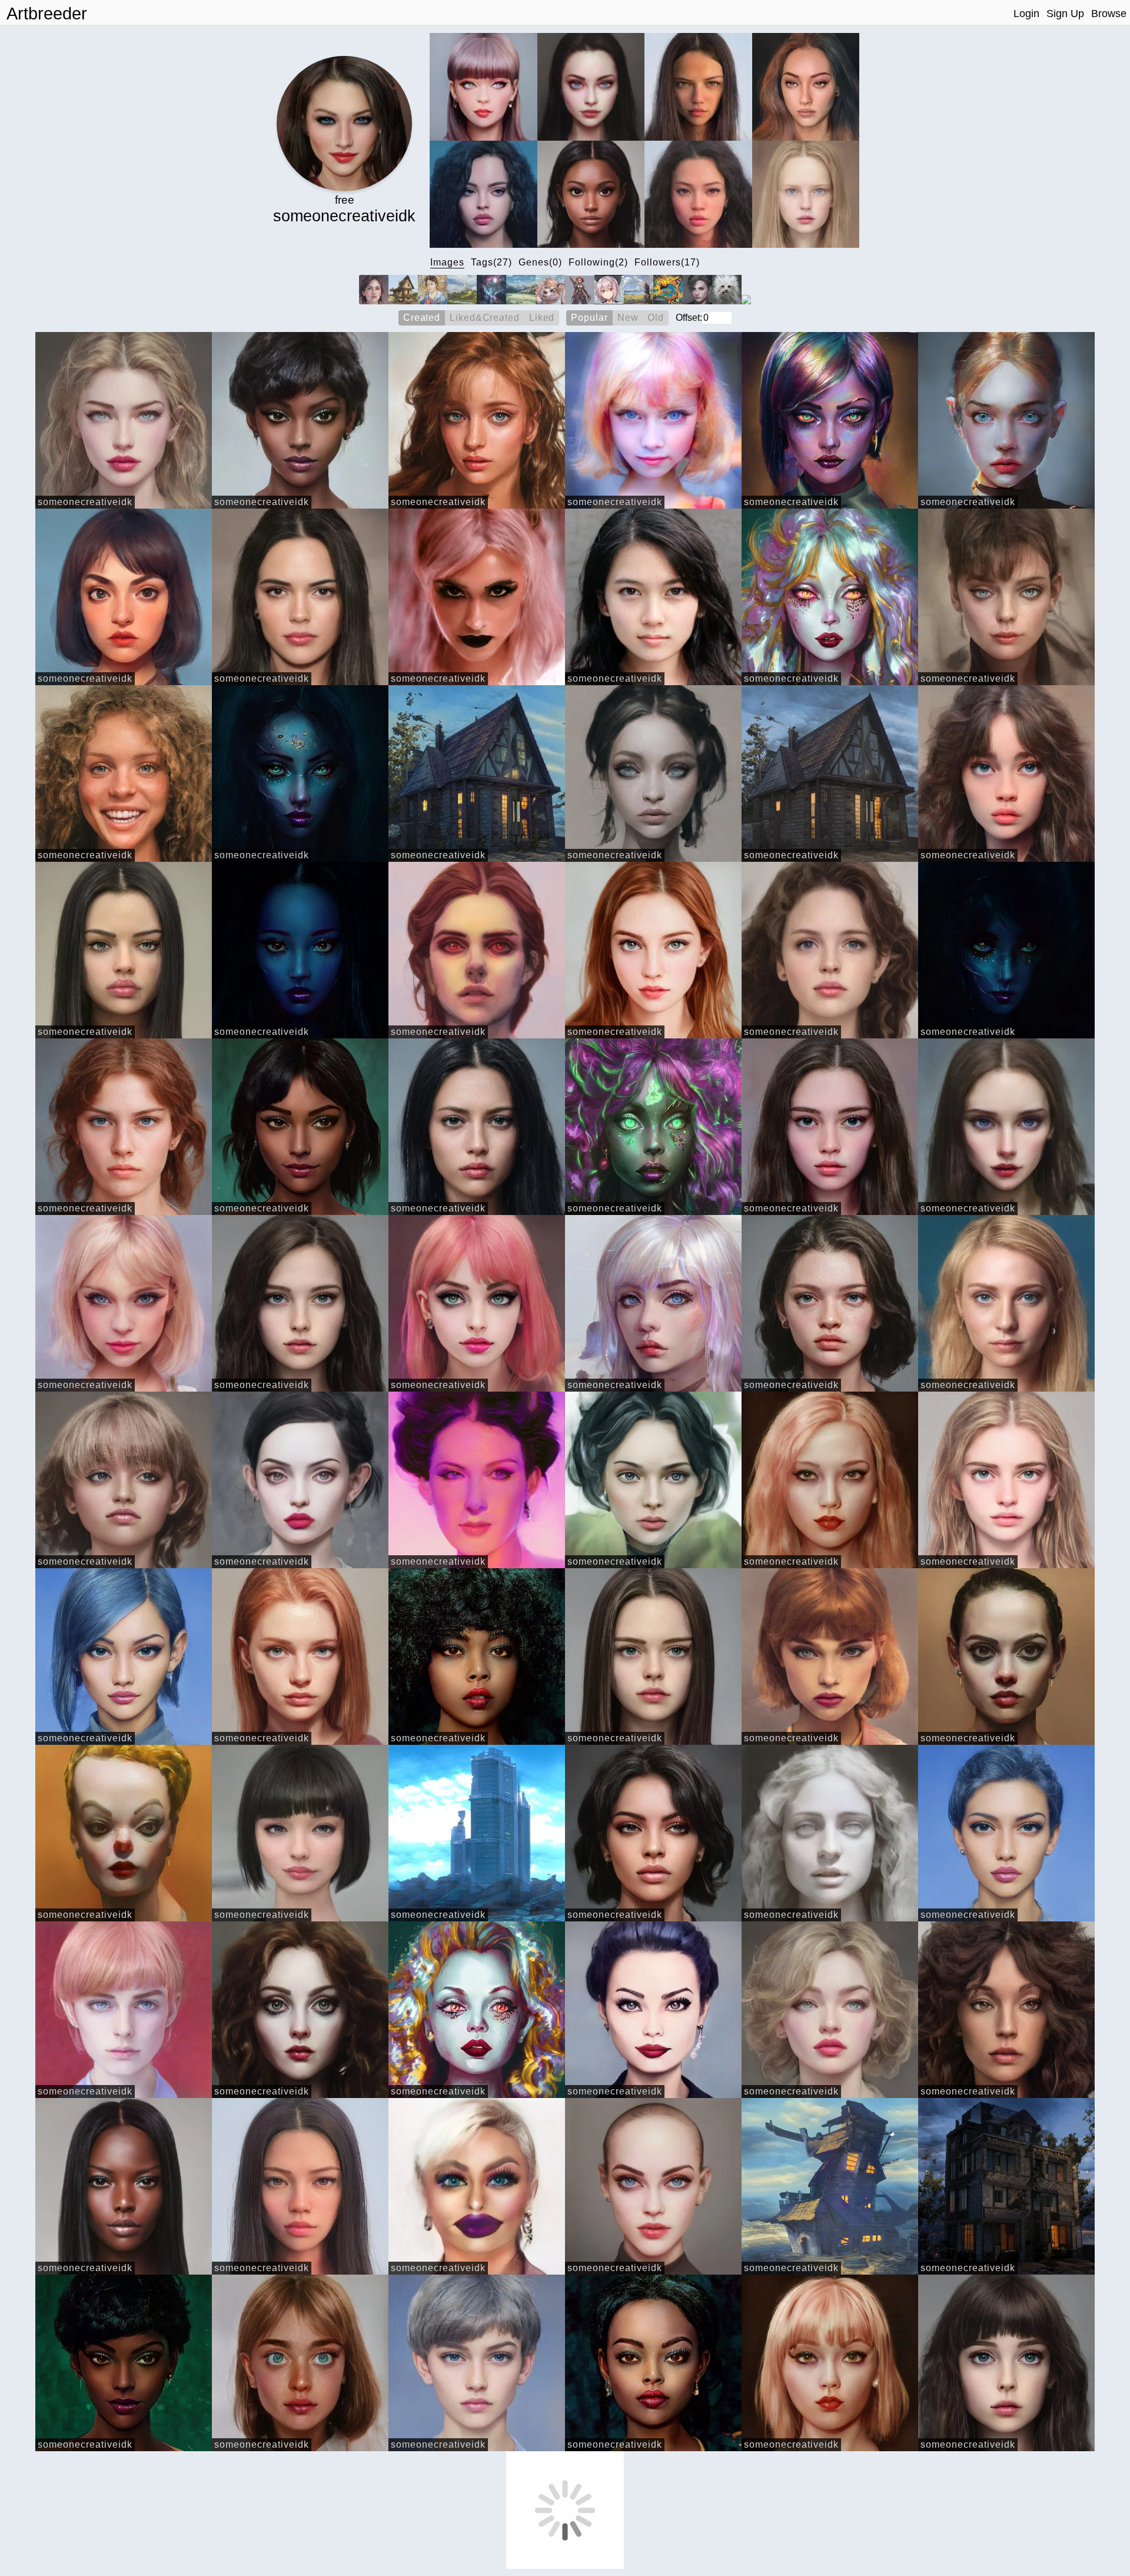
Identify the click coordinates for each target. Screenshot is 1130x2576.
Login (1026, 14)
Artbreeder (47, 14)
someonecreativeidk (85, 502)
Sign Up (1065, 14)
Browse (1109, 14)
